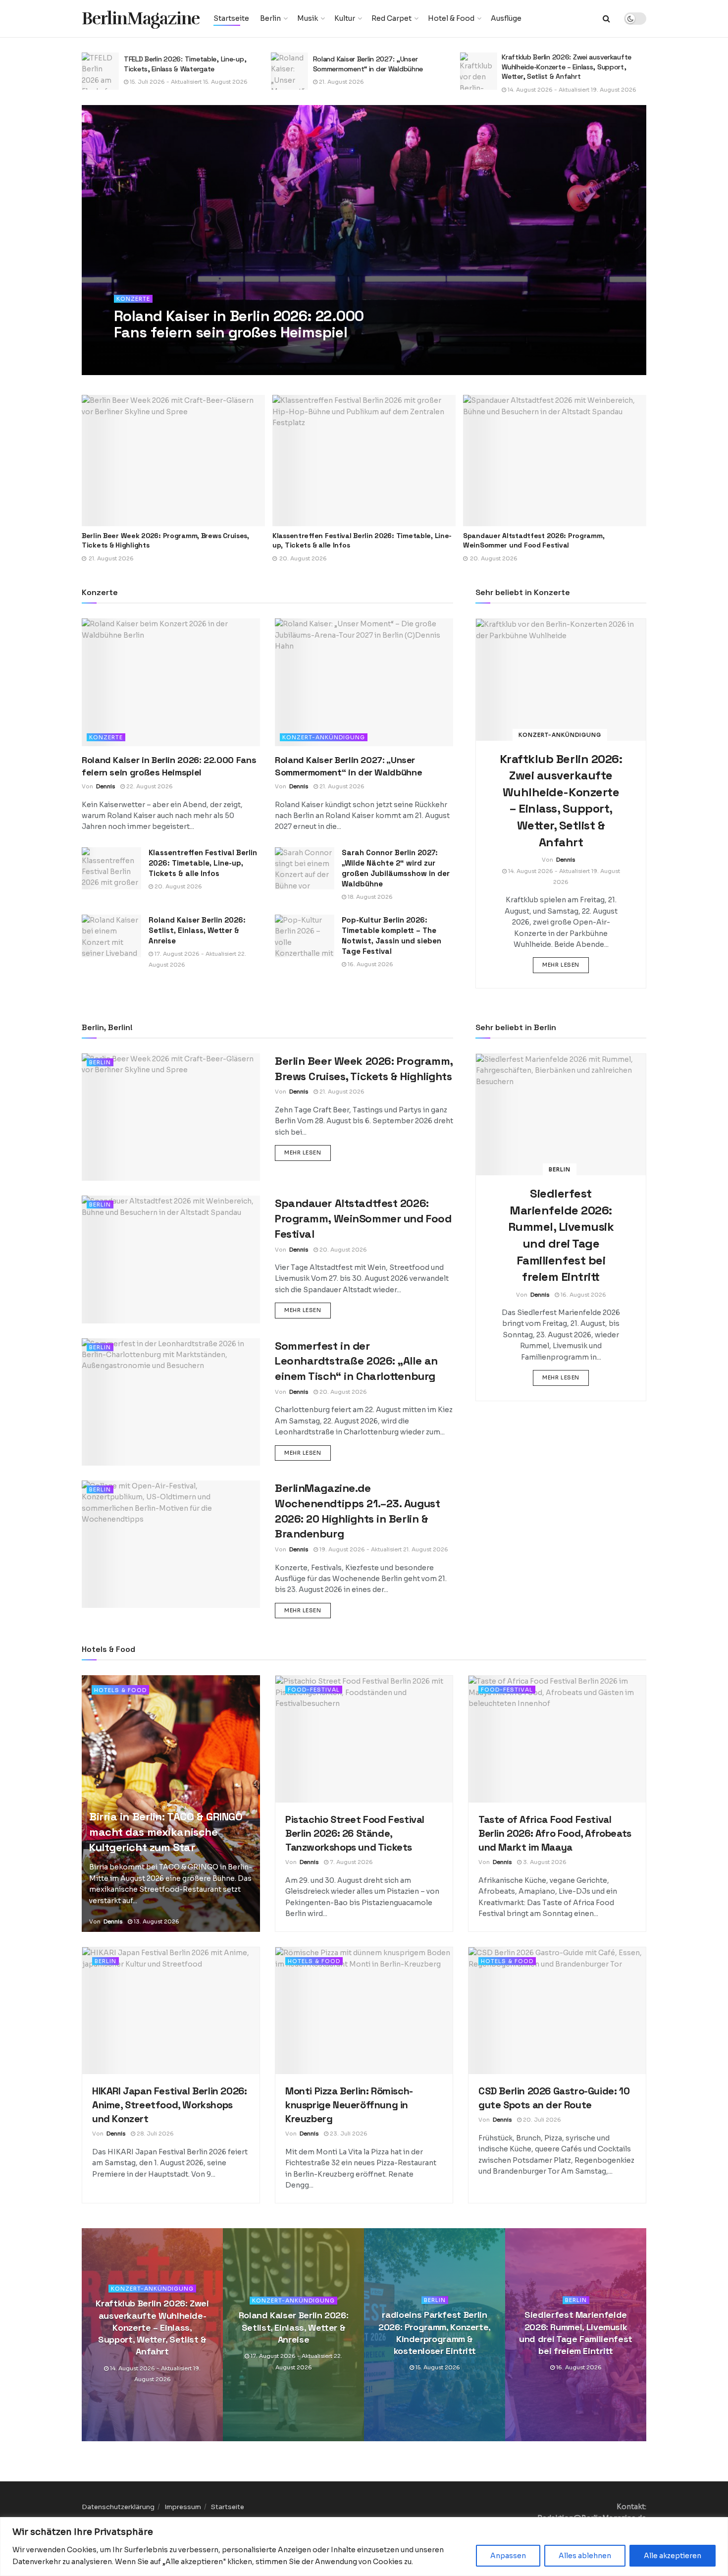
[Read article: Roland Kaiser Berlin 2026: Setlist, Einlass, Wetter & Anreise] (111, 936)
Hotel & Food (451, 18)
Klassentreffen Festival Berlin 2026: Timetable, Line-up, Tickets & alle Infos (203, 863)
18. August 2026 (369, 897)
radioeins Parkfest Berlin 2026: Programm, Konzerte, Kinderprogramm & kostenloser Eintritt (435, 2333)
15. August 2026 (437, 2368)
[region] (364, 2547)
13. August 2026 (156, 1921)
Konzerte (133, 299)
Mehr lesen (566, 964)
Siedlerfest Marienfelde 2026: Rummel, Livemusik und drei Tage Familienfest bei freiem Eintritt (576, 2333)
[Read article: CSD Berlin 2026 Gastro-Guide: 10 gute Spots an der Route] (557, 2011)
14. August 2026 (529, 82)
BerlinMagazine (141, 19)
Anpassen (508, 2556)
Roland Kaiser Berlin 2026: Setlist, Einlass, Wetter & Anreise (197, 930)
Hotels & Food (120, 1690)
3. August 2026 (544, 1862)
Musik (308, 18)
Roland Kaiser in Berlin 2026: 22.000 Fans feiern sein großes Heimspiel (239, 324)
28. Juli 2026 (155, 2134)
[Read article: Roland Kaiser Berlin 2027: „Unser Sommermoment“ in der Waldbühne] (100, 71)
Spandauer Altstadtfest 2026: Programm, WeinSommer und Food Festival (343, 541)
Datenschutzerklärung (118, 2507)
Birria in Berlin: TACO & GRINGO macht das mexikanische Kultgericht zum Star (166, 1832)
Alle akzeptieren (673, 2556)
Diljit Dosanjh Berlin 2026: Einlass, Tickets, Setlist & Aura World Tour (568, 64)
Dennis (138, 352)
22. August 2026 (181, 352)
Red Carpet (391, 18)
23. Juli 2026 (348, 2134)
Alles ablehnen (585, 2556)
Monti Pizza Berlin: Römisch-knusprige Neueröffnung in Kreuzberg (349, 2105)
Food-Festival (314, 1690)
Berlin (270, 18)
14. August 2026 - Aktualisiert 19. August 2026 (383, 90)
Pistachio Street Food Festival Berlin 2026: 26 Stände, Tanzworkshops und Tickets (355, 1833)
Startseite (231, 18)
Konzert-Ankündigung (324, 737)
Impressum (183, 2507)
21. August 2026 (152, 82)
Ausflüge (506, 18)
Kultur (345, 18)
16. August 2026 (370, 964)
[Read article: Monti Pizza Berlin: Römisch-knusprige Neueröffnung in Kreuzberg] (364, 2011)
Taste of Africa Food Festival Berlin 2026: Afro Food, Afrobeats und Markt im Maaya (555, 1833)
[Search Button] (606, 19)
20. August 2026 (178, 886)
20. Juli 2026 (541, 2120)
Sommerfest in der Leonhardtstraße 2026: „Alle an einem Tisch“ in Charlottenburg (549, 541)
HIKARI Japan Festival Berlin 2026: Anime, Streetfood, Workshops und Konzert (169, 2105)
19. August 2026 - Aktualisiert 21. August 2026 (383, 1549)
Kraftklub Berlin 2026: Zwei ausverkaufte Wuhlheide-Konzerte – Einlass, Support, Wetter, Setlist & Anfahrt (378, 67)
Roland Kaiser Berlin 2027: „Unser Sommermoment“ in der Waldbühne (179, 64)
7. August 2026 (351, 1862)
